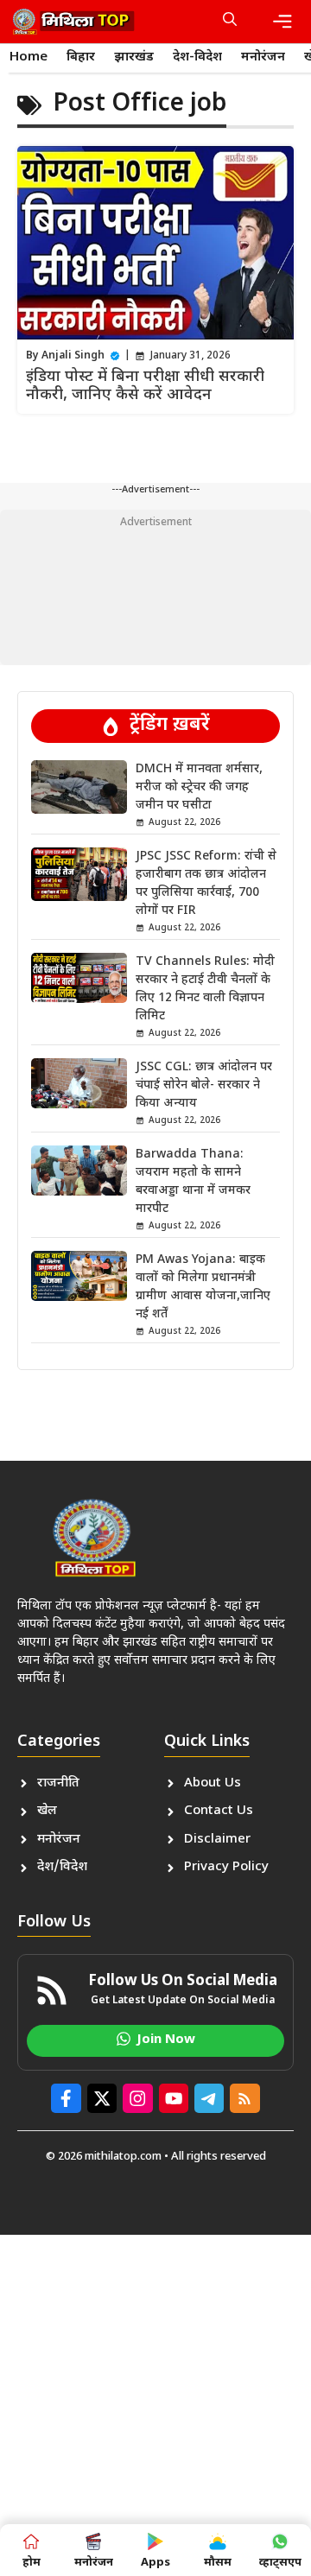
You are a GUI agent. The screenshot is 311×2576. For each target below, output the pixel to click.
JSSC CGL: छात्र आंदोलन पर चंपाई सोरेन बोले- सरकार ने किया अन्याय (204, 1085)
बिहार (81, 57)
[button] (230, 22)
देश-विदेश (197, 57)
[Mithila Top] (73, 22)
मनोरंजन (263, 57)
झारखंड (134, 57)
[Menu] (282, 22)
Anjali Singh (73, 356)
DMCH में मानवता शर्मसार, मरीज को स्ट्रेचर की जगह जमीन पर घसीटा (199, 787)
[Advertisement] (155, 587)
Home (29, 57)
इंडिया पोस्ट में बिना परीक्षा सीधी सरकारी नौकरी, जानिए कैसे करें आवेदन (145, 387)
